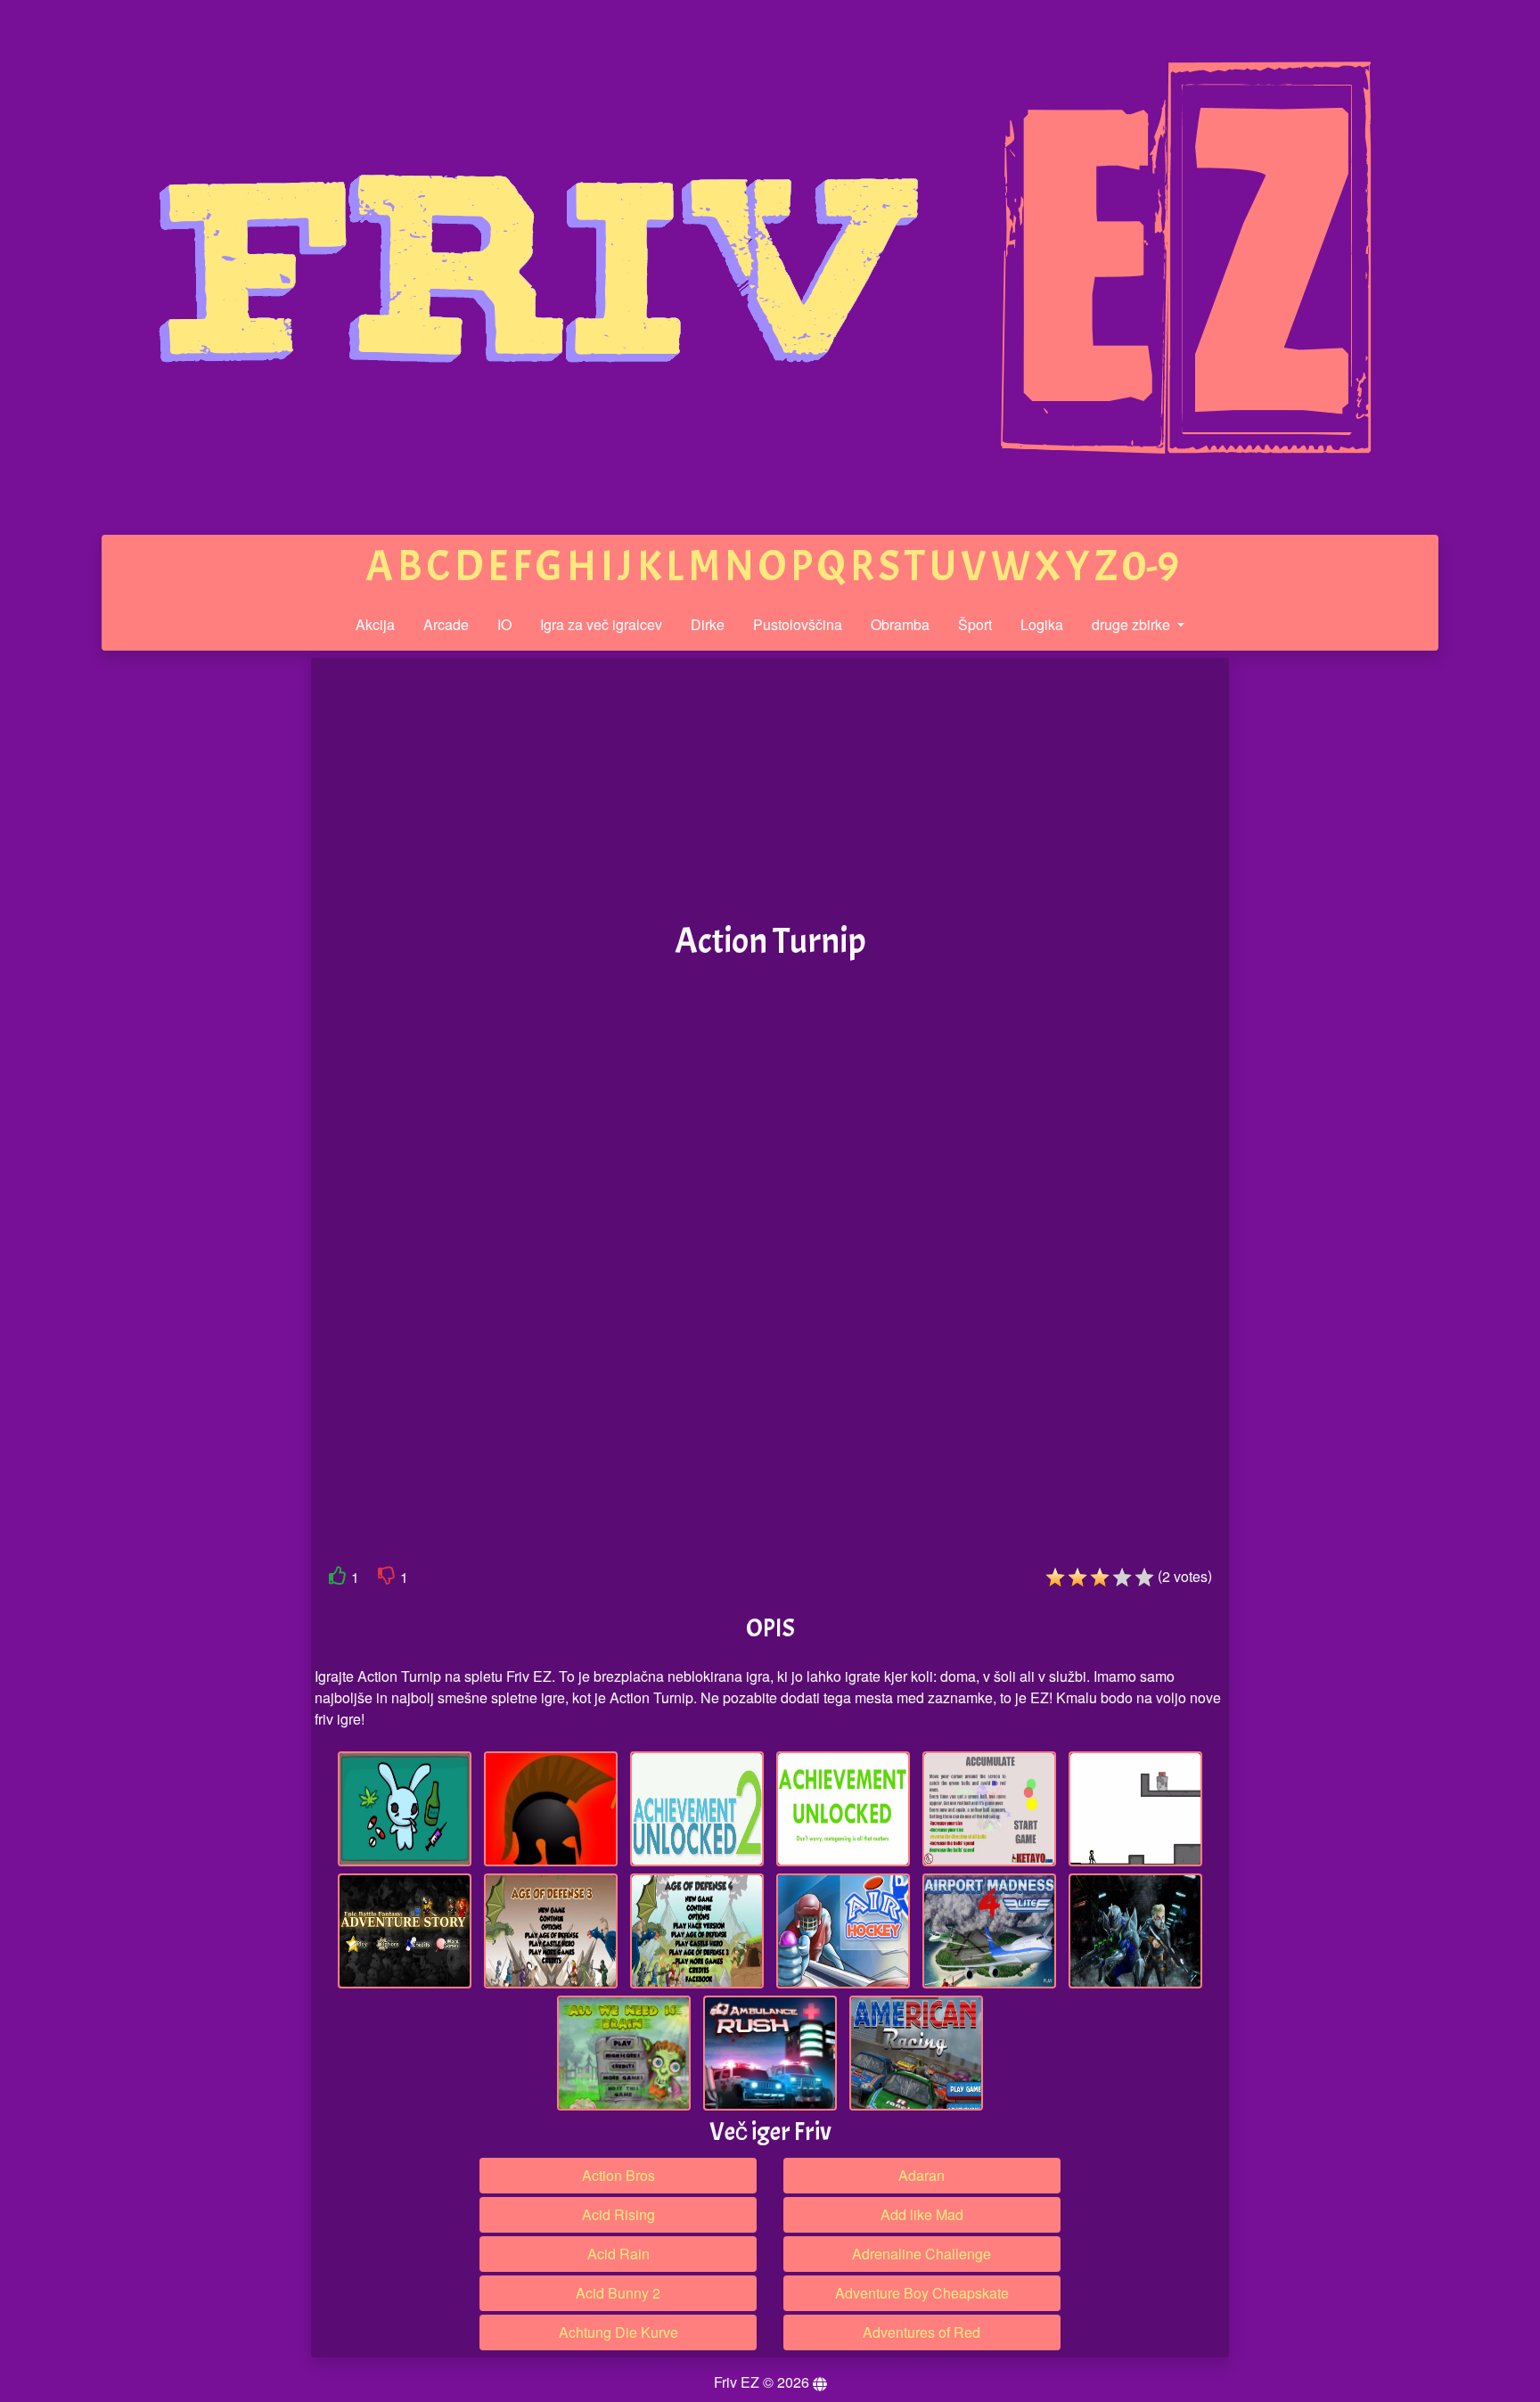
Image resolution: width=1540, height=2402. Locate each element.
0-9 (1151, 566)
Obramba (900, 624)
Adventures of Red (922, 2332)
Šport (975, 624)
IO (504, 624)
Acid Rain (618, 2254)
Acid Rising (618, 2214)
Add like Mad (922, 2214)
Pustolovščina (798, 624)
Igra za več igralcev (601, 624)
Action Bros (618, 2175)
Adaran (922, 2175)
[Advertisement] (176, 934)
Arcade (446, 624)
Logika (1042, 624)
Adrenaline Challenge (922, 2254)
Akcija (375, 624)
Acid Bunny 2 (618, 2293)
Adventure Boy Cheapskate (922, 2293)
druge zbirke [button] (1133, 624)
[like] (338, 1579)
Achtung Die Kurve (618, 2332)
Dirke (708, 624)
